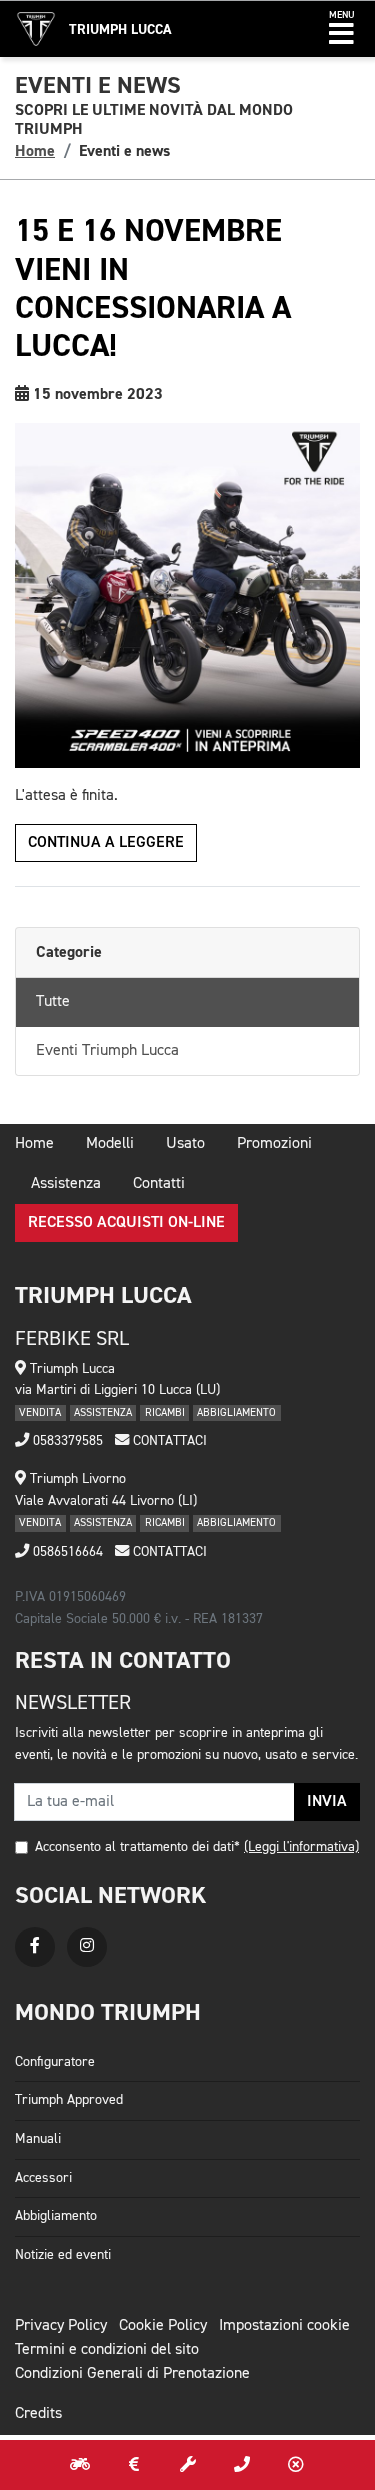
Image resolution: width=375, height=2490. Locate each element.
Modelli (110, 1144)
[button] (341, 29)
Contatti (159, 1184)
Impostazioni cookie (284, 2326)
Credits (38, 2414)
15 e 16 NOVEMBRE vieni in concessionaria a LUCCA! (153, 288)
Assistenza (66, 1184)
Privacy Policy (61, 2326)
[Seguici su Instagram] (87, 1947)
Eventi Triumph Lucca (107, 1051)
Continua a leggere (106, 843)
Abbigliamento (56, 2216)
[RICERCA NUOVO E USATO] (80, 2465)
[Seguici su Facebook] (35, 1947)
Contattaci (168, 1441)
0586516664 (66, 1552)
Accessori (43, 2178)
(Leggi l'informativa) (301, 1847)
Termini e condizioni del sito (107, 2350)
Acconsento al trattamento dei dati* (137, 1847)
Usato (185, 1144)
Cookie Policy (163, 2326)
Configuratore (55, 2062)
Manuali (38, 2139)
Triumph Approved (69, 2100)
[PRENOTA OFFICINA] (188, 2465)
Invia (327, 1802)
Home (35, 151)
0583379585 (66, 1441)
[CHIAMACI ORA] (242, 2465)
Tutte (53, 1002)
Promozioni (274, 1144)
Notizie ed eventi (63, 2255)
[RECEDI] (296, 2465)
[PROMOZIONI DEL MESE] (134, 2465)
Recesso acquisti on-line (126, 1223)
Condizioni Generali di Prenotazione (132, 2374)
